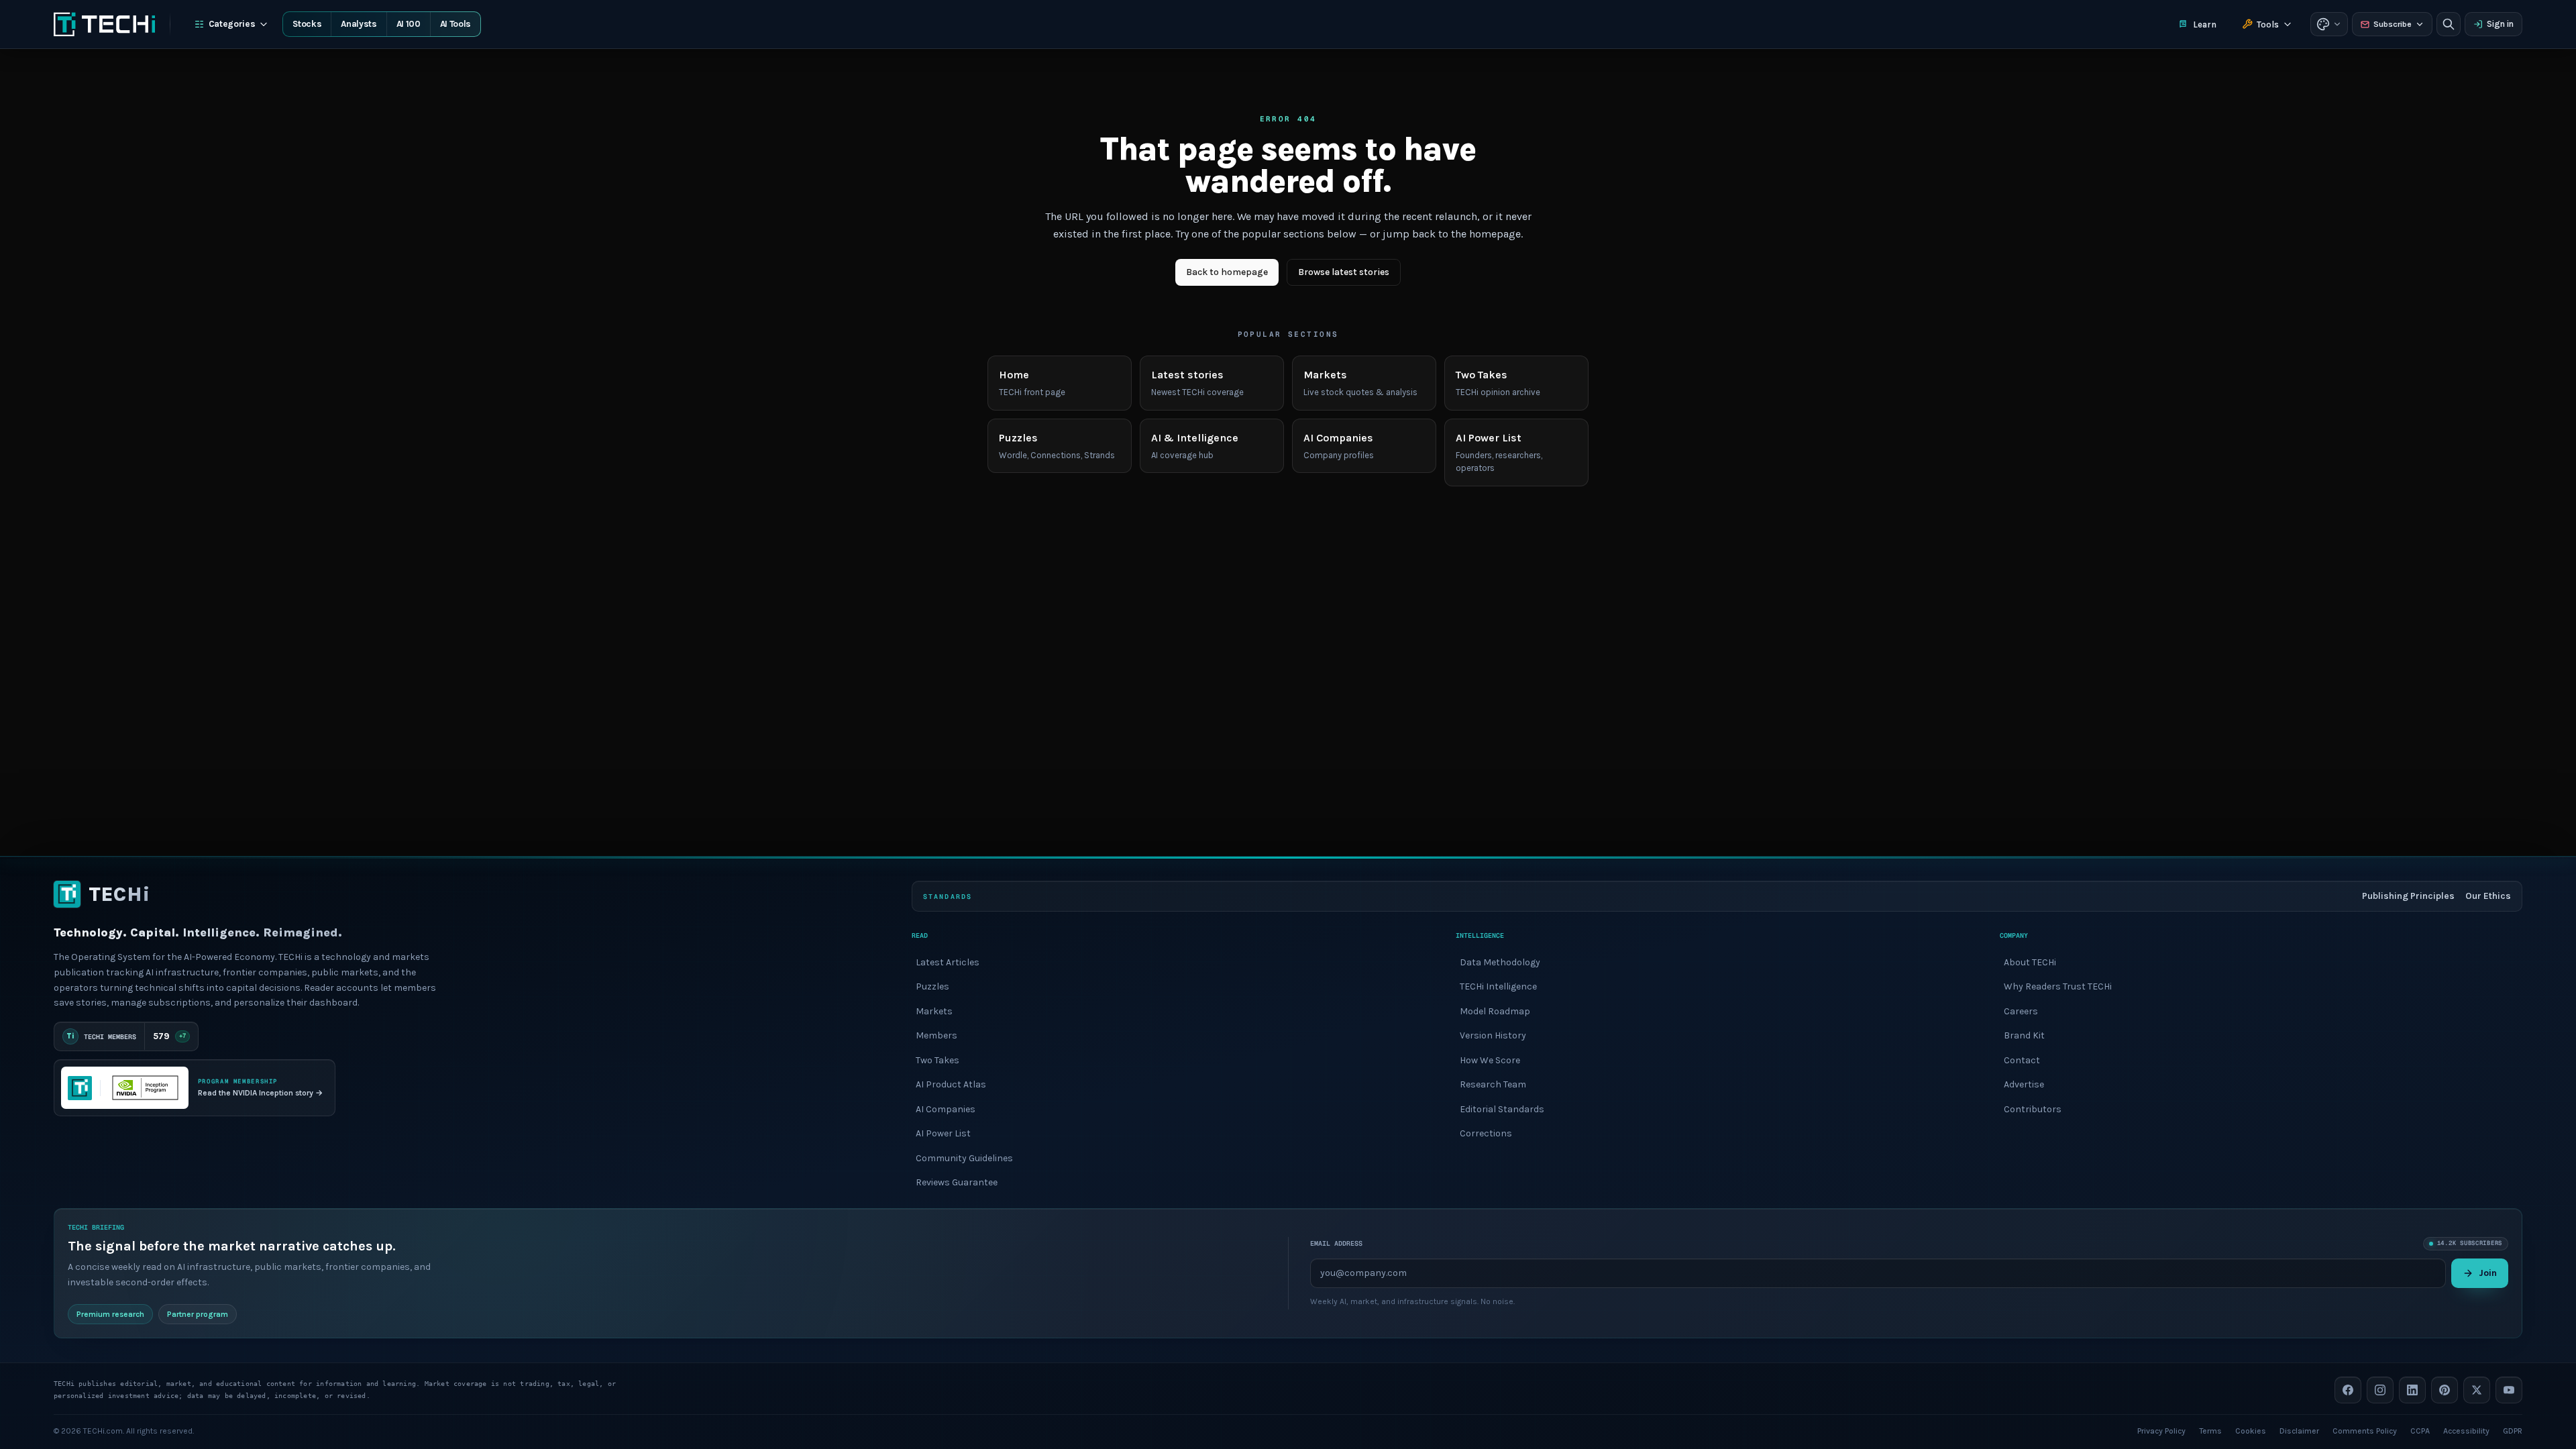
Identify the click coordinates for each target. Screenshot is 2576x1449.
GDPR (2513, 1430)
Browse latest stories (1344, 272)
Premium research (110, 1313)
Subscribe (2393, 24)
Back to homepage (1227, 272)
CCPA (2420, 1430)
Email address (1336, 1243)
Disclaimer (2299, 1430)
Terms (2210, 1430)
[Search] (2449, 24)
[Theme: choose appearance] (2329, 24)
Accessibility (2466, 1430)
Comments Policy (2365, 1430)
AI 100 (409, 24)
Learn (2205, 24)
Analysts (359, 24)
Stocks (307, 24)
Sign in (2500, 24)
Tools (2268, 24)
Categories (232, 24)
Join (2488, 1272)
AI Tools (455, 24)
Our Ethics (2488, 896)
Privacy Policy (2161, 1430)
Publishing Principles (2408, 896)
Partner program (198, 1313)
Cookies (2251, 1430)
